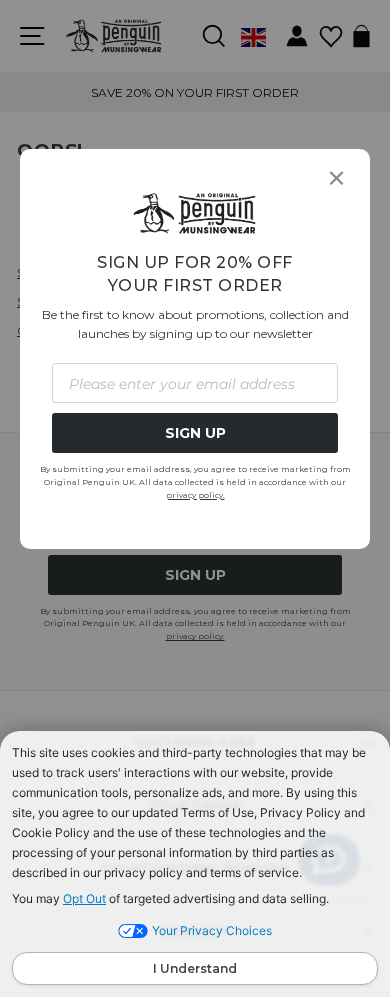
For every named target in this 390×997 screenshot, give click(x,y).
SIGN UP (195, 433)
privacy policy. (195, 495)
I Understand (195, 968)
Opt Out (84, 898)
